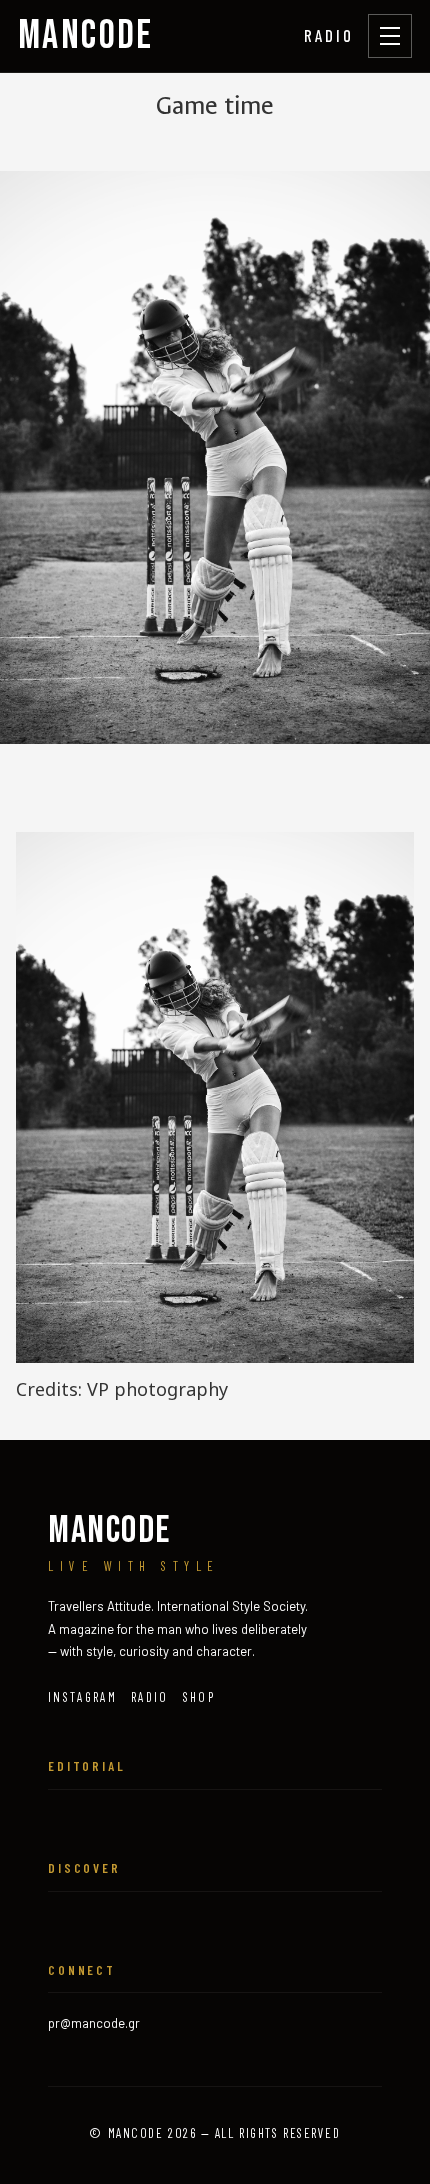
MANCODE (86, 36)
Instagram (82, 1697)
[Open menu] (390, 36)
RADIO (329, 35)
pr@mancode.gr (94, 2023)
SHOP (199, 1697)
